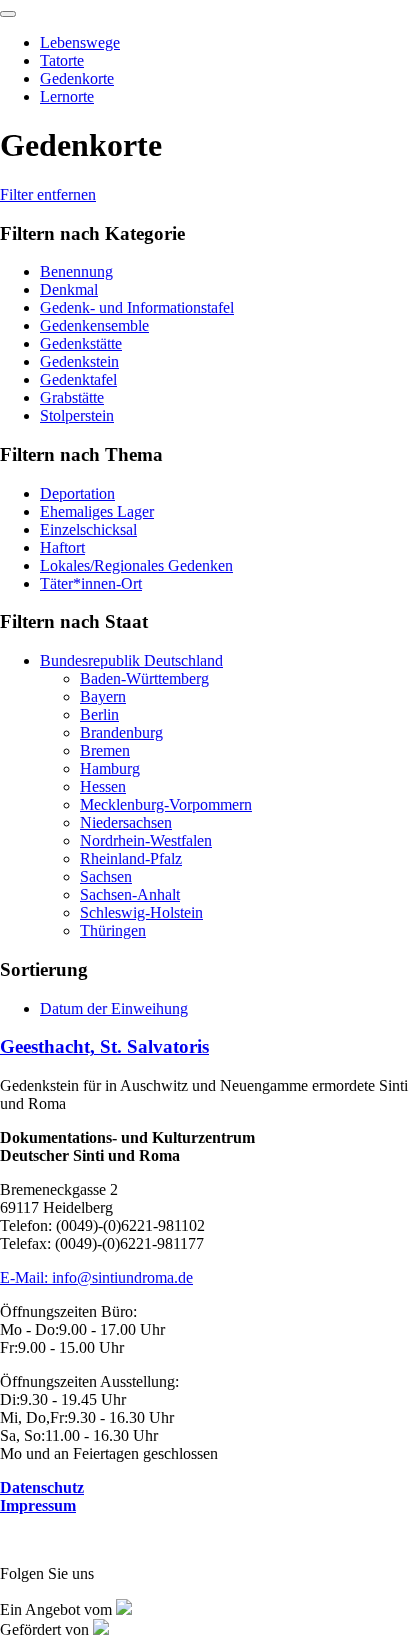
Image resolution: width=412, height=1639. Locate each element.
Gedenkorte (77, 78)
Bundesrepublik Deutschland (131, 660)
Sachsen (106, 876)
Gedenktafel (78, 379)
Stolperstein (77, 415)
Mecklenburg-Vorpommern (166, 804)
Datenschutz (42, 1487)
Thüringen (113, 930)
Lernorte (67, 96)
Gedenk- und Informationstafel (137, 307)
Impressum (38, 1505)
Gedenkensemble (94, 325)
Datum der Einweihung (114, 1008)
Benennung (76, 271)
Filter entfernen (48, 194)
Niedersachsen (126, 822)
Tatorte (62, 60)
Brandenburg (121, 732)
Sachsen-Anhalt (130, 894)
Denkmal (69, 289)
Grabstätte (72, 397)
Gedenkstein (79, 361)
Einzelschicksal (88, 529)
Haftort (62, 547)
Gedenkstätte (81, 343)
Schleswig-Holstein (141, 912)
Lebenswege (80, 42)
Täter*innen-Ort (91, 583)
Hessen (103, 786)
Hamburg (110, 768)
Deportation (77, 493)
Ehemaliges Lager (97, 511)
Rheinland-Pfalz (131, 858)
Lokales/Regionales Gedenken (136, 565)
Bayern (103, 696)
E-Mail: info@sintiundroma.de (96, 1277)
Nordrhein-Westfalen (146, 840)
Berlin (99, 714)
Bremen (105, 750)
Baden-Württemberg (144, 678)
